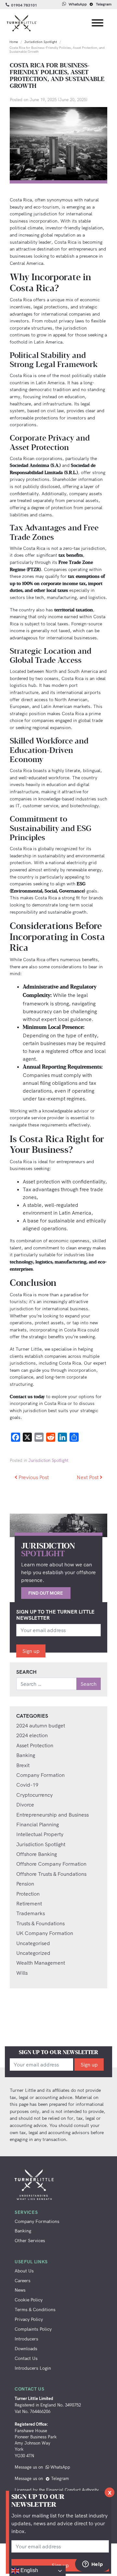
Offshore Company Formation (51, 1864)
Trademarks (31, 1913)
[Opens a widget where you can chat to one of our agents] (93, 2565)
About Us (24, 2271)
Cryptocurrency (34, 1795)
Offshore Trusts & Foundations (51, 1874)
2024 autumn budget (41, 1725)
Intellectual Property (40, 1834)
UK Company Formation (45, 1933)
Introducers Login (33, 2368)
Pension (25, 1884)
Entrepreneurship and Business (52, 1815)
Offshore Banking (37, 1854)
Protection (28, 1894)
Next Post (88, 1477)
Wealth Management (41, 1963)
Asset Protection (35, 1745)
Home (14, 42)
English (29, 2570)
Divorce (25, 1805)
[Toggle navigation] (98, 24)
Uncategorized (33, 1953)
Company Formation (40, 1775)
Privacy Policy (29, 2319)
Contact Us (26, 2358)
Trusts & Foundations (40, 1923)
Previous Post (33, 1477)
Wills (22, 1973)
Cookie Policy (29, 2300)
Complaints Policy (33, 2329)
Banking (26, 1755)
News (20, 2290)
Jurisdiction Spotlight (41, 42)
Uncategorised (33, 1943)
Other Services (30, 2240)
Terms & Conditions (35, 2309)
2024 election (32, 1735)
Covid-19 (27, 1785)
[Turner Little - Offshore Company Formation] (21, 23)
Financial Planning (38, 1824)
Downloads (26, 2348)
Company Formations (37, 2221)
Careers (23, 2280)
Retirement (29, 1903)
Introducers (26, 2339)
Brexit (23, 1765)
